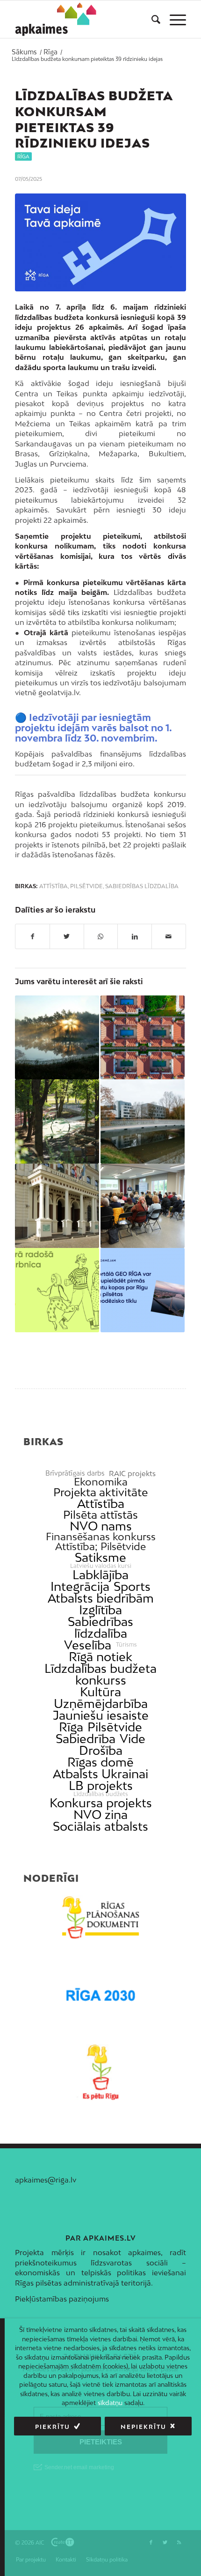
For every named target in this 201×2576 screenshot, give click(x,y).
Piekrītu (53, 2427)
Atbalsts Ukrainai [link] (100, 1774)
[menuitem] (151, 19)
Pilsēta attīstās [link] (100, 1515)
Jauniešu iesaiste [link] (101, 1715)
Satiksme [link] (100, 1557)
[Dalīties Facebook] (32, 936)
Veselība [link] (88, 1645)
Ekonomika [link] (101, 1482)
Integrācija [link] (80, 1586)
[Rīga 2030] (100, 1995)
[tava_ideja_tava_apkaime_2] (100, 242)
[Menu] (173, 19)
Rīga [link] (71, 1727)
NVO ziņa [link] (100, 1815)
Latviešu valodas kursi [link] (101, 1566)
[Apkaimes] (58, 19)
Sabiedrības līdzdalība (142, 886)
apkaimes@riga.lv (46, 2180)
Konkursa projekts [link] (101, 1803)
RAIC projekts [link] (132, 1474)
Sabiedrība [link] (86, 1739)
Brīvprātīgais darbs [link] (75, 1473)
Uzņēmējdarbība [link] (101, 1704)
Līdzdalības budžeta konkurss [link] (100, 1674)
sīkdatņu (110, 2403)
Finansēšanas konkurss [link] (101, 1537)
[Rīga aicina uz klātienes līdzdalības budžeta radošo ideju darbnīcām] (57, 1290)
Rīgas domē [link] (100, 1762)
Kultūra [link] (100, 1692)
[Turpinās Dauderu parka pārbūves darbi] (57, 1121)
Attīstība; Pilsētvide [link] (100, 1547)
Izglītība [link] (100, 1610)
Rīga (23, 156)
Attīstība (54, 886)
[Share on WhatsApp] (101, 936)
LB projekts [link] (101, 1785)
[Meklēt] (151, 19)
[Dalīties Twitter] (67, 936)
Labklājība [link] (100, 1575)
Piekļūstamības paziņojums (62, 2299)
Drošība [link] (101, 1750)
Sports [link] (132, 1586)
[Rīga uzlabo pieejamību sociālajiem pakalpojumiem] (57, 1206)
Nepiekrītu (144, 2427)
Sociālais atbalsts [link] (100, 1826)
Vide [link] (133, 1739)
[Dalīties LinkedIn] (135, 936)
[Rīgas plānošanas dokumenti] (100, 1918)
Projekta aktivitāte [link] (100, 1492)
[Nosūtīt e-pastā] (169, 936)
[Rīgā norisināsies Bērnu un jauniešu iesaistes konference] (143, 1038)
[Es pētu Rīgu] (100, 2072)
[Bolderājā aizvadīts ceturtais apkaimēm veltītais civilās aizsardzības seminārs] (143, 1206)
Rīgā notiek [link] (100, 1657)
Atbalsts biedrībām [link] (101, 1598)
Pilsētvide (86, 886)
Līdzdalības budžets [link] (101, 1794)
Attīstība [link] (101, 1503)
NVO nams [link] (101, 1526)
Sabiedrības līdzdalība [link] (100, 1627)
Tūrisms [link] (126, 1645)
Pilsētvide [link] (115, 1727)
